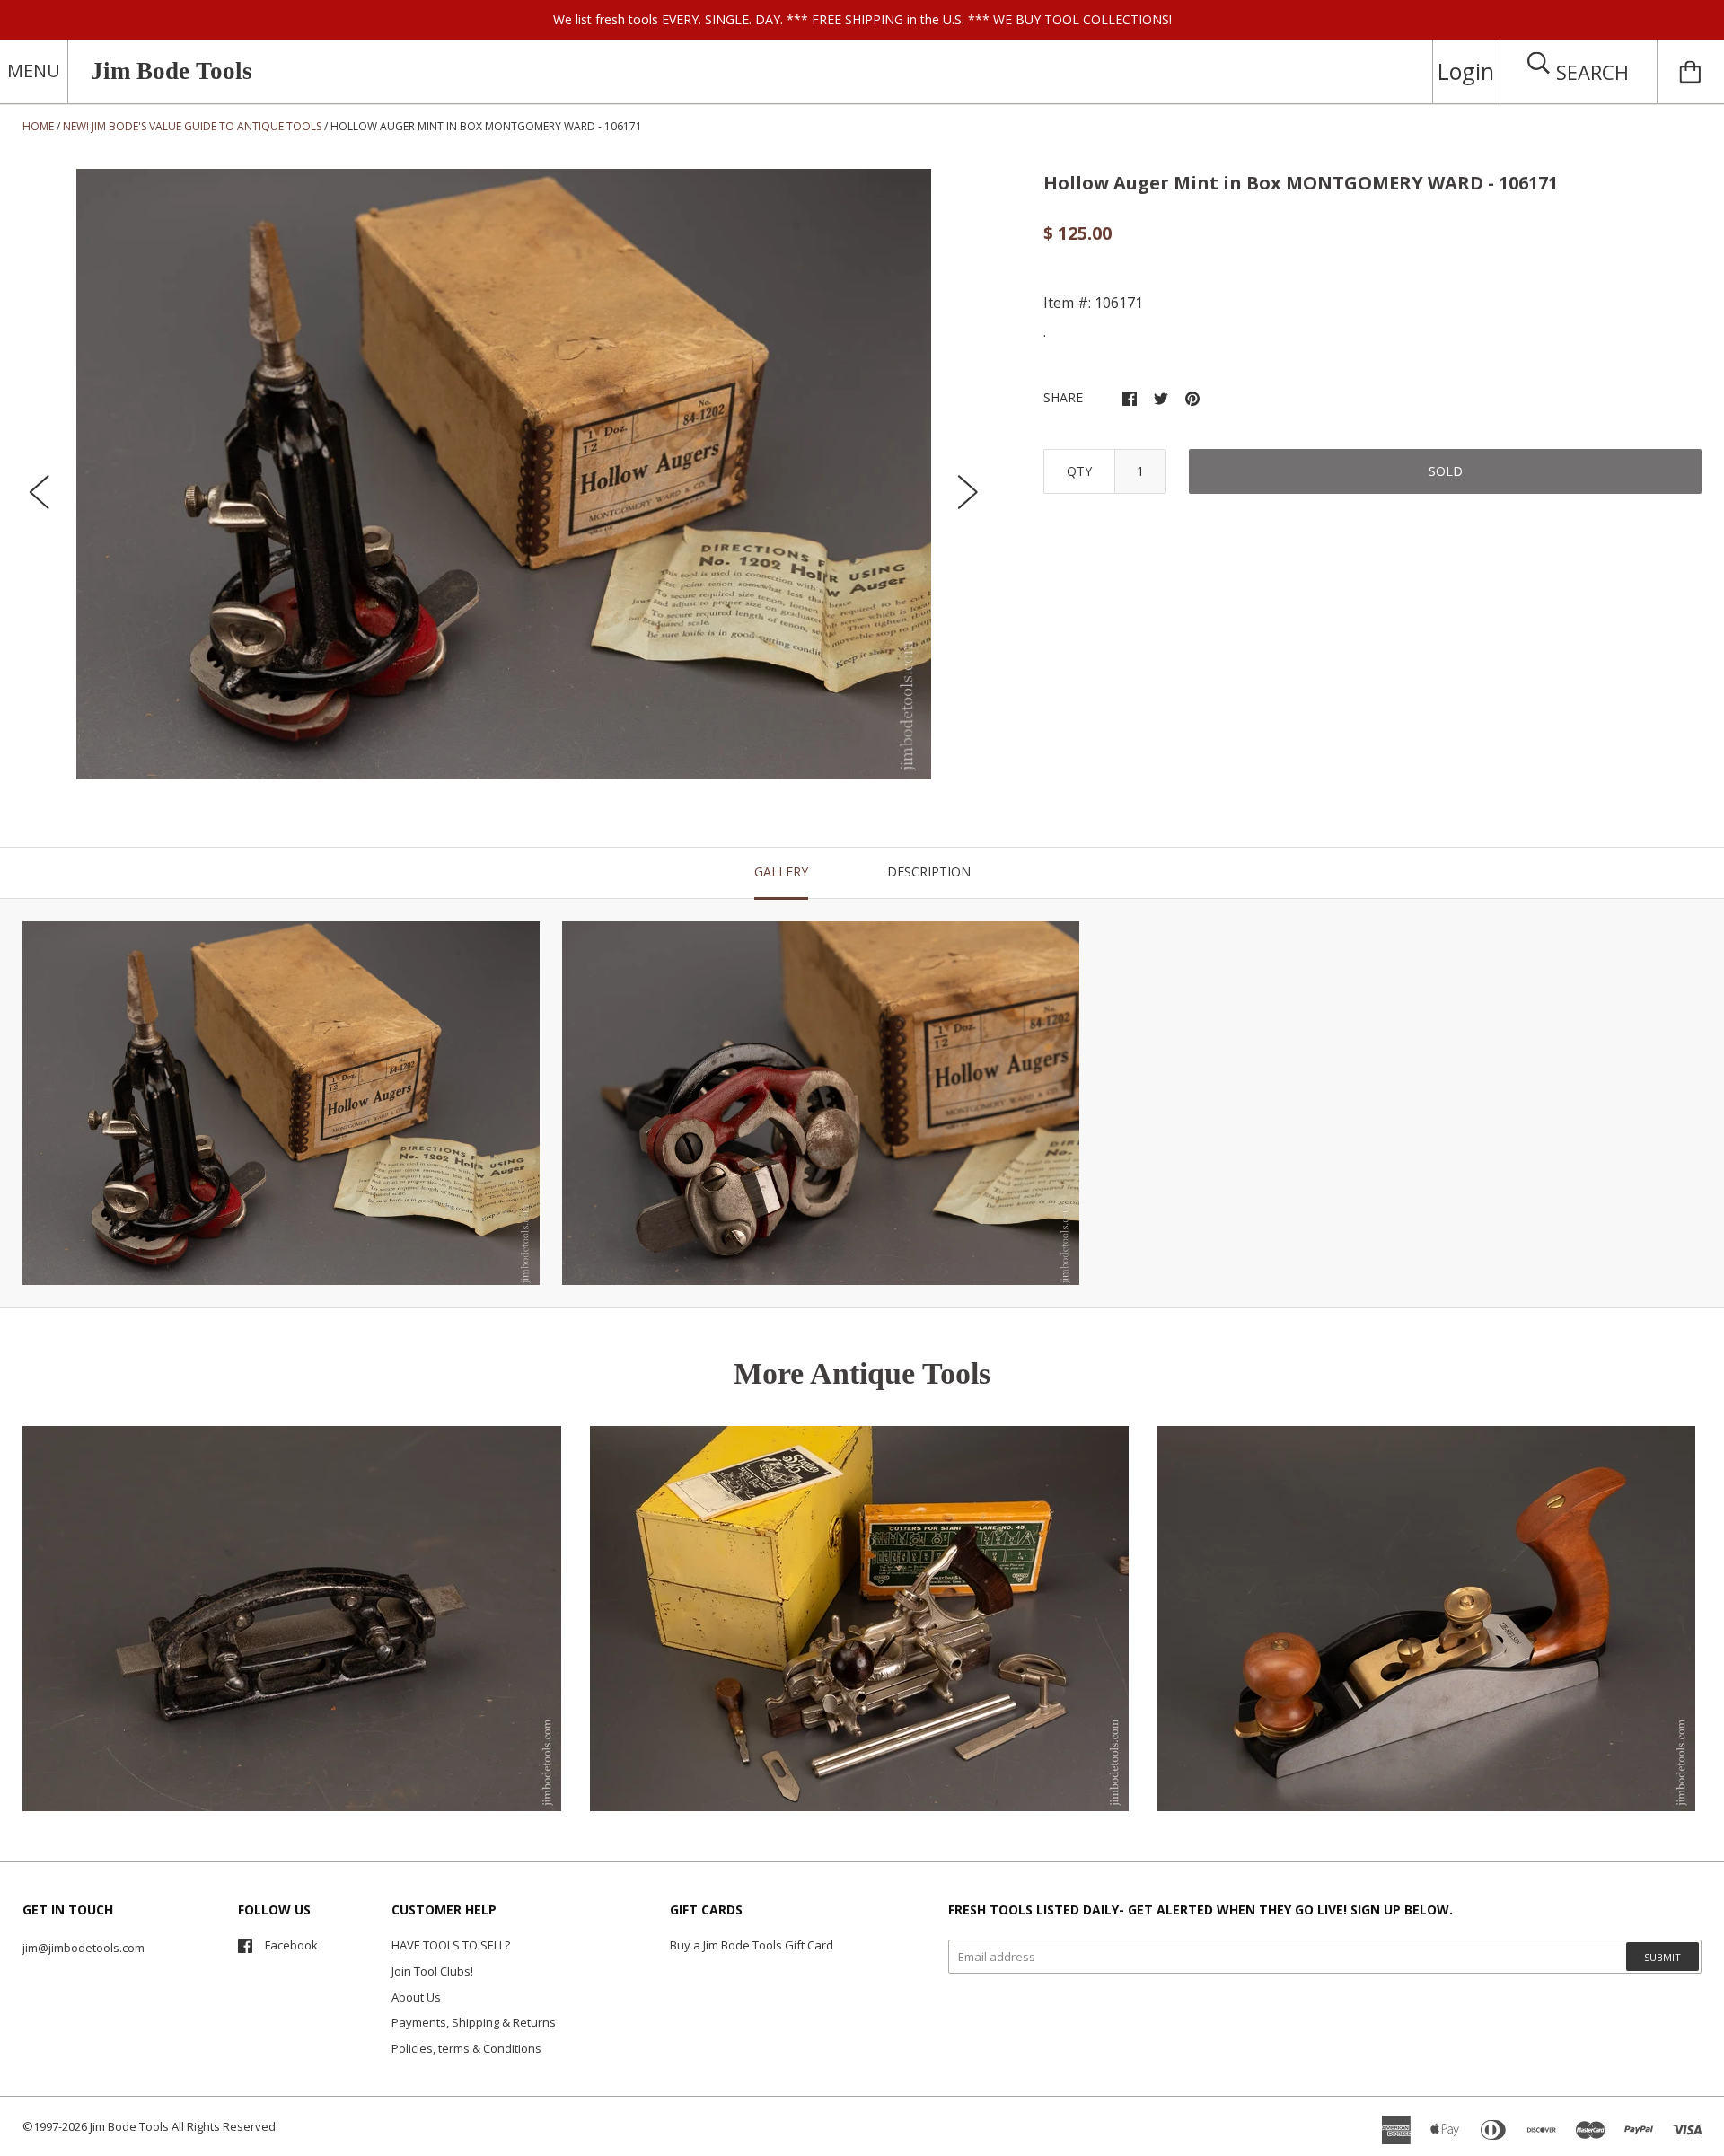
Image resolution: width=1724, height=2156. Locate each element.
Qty (1079, 471)
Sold (1446, 471)
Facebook (291, 1945)
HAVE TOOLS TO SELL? (451, 1945)
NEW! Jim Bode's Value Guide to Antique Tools (192, 126)
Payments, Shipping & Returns (474, 2022)
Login (1466, 71)
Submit (1662, 1957)
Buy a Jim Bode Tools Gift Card (752, 1945)
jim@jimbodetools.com (84, 1948)
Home (38, 126)
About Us (416, 1997)
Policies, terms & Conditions (466, 2048)
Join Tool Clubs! (432, 1971)
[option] (504, 474)
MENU (34, 70)
